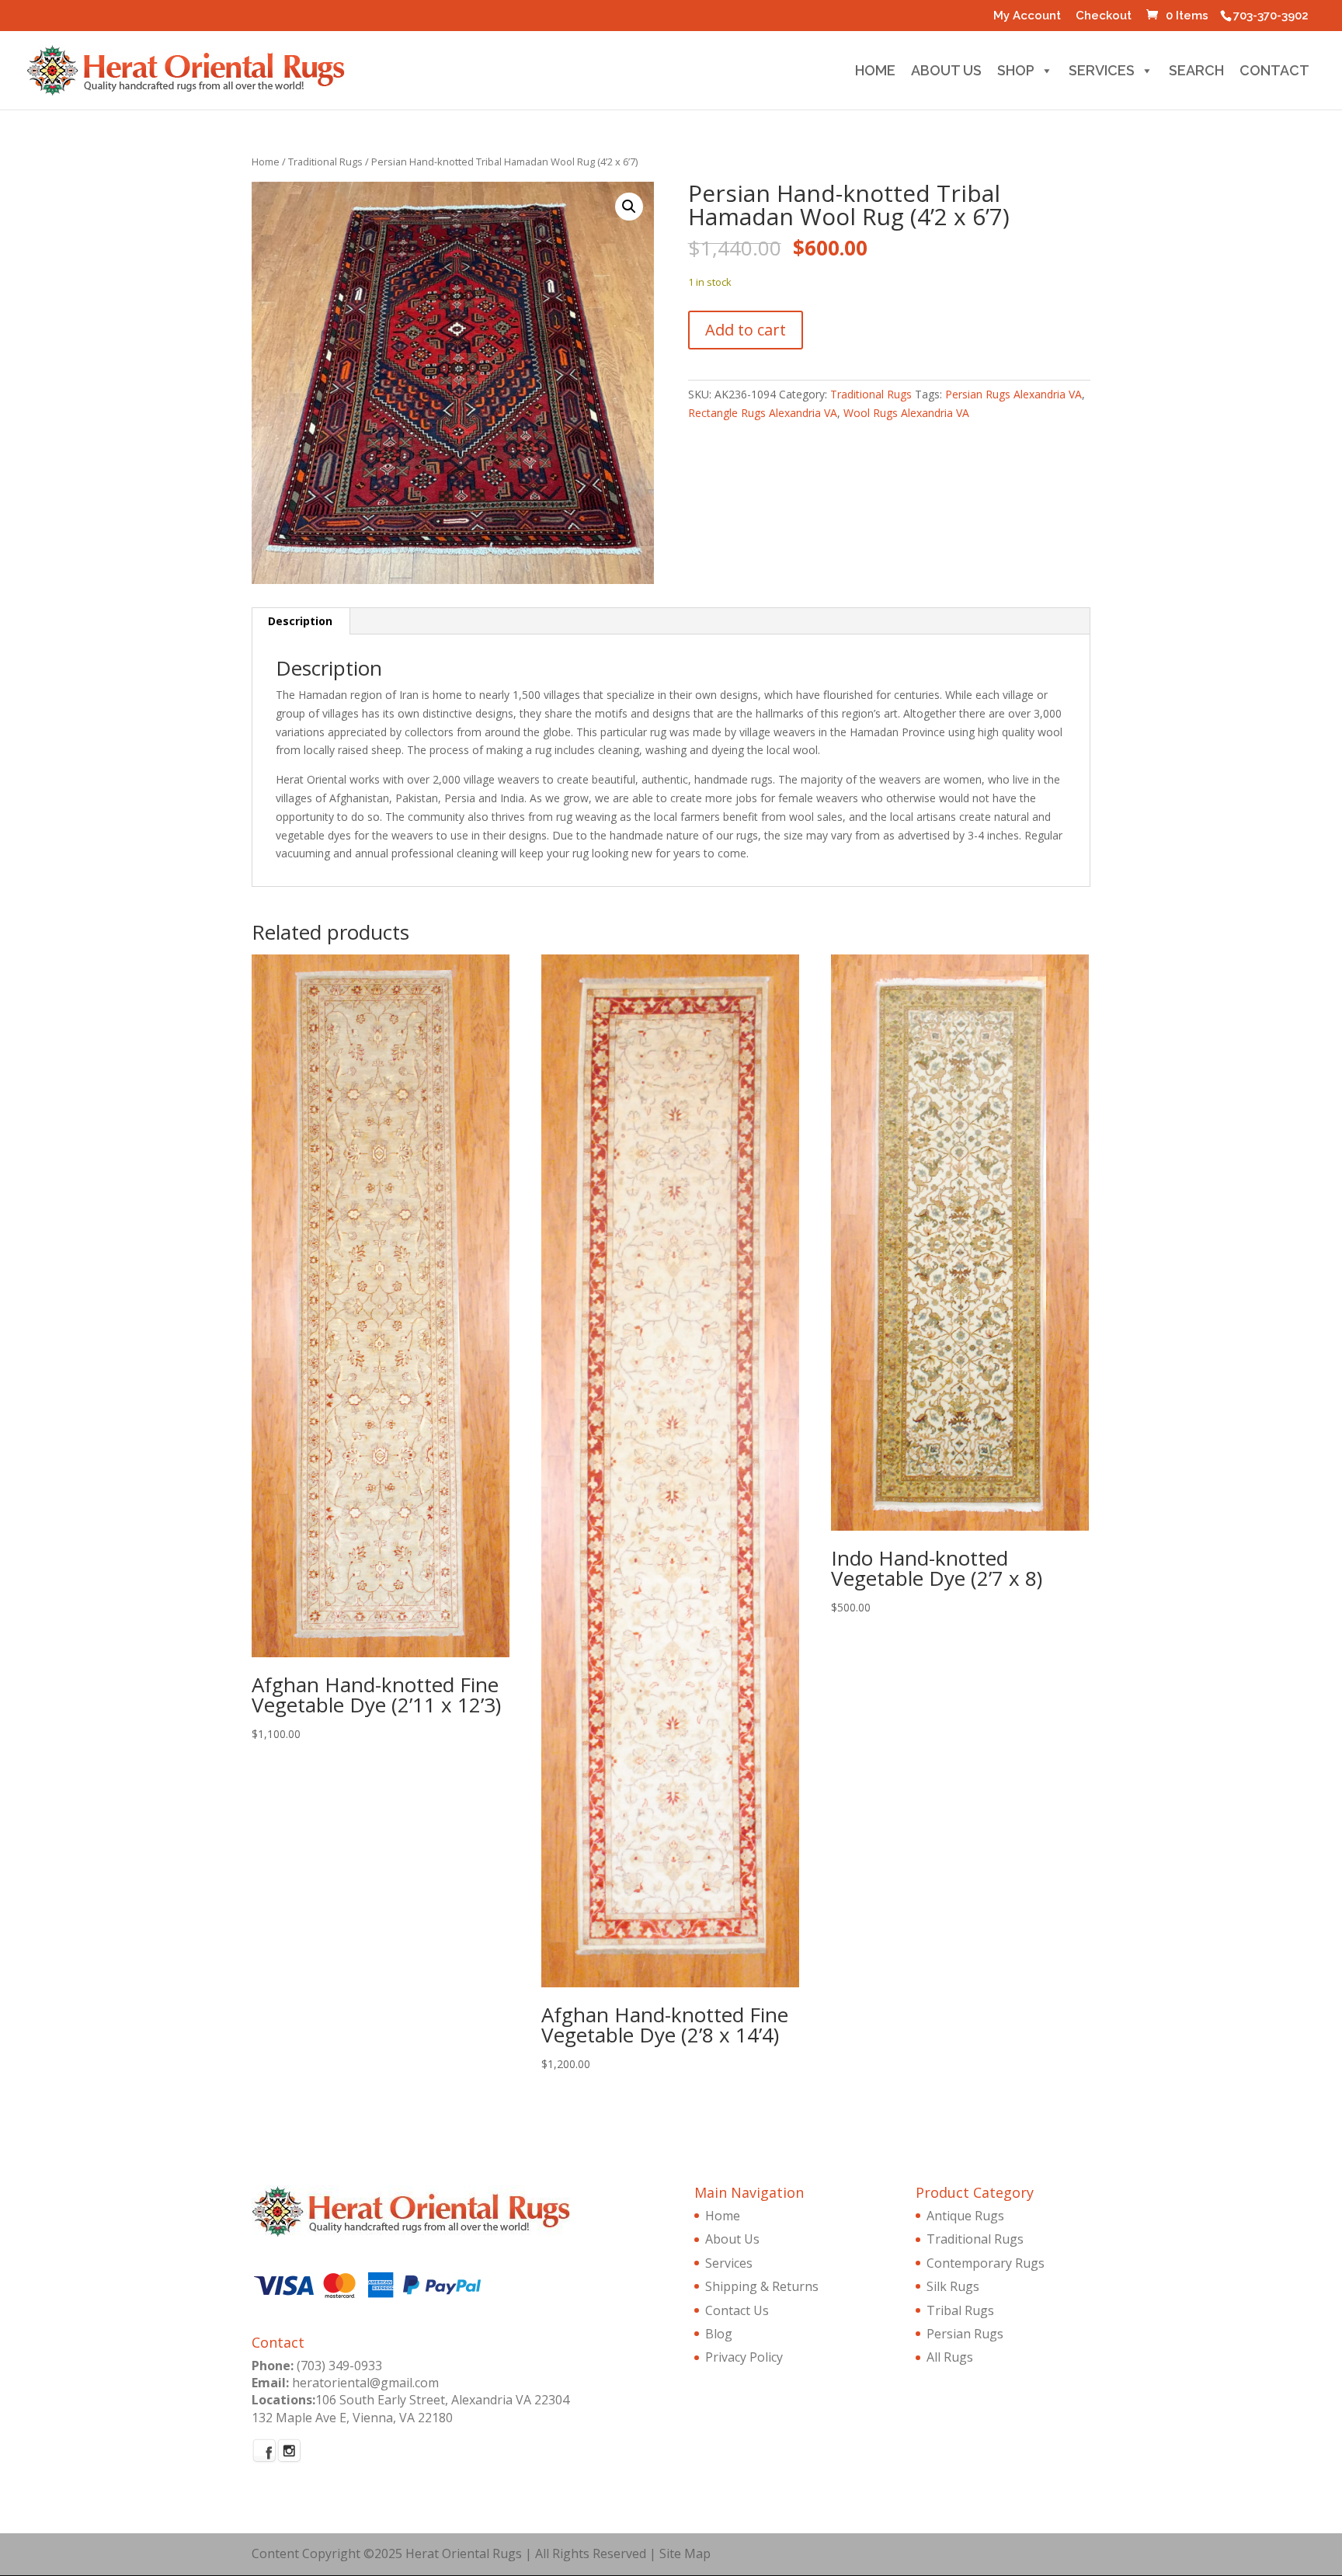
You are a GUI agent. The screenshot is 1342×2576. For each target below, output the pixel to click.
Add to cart (746, 330)
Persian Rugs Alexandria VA (1013, 394)
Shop (1016, 73)
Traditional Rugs (325, 162)
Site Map (685, 2553)
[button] (629, 207)
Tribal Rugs (960, 2310)
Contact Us (737, 2310)
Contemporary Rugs (986, 2263)
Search (1196, 73)
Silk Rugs (953, 2286)
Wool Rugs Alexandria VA (906, 413)
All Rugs (950, 2357)
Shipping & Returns (762, 2286)
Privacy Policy (744, 2357)
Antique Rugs (965, 2216)
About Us (946, 73)
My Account (1027, 16)
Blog (719, 2334)
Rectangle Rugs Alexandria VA (763, 413)
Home (875, 73)
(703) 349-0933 (339, 2366)
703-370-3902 (1271, 16)
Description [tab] (300, 621)
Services (1102, 73)
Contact (1274, 73)
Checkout (1104, 16)
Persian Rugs (965, 2334)
